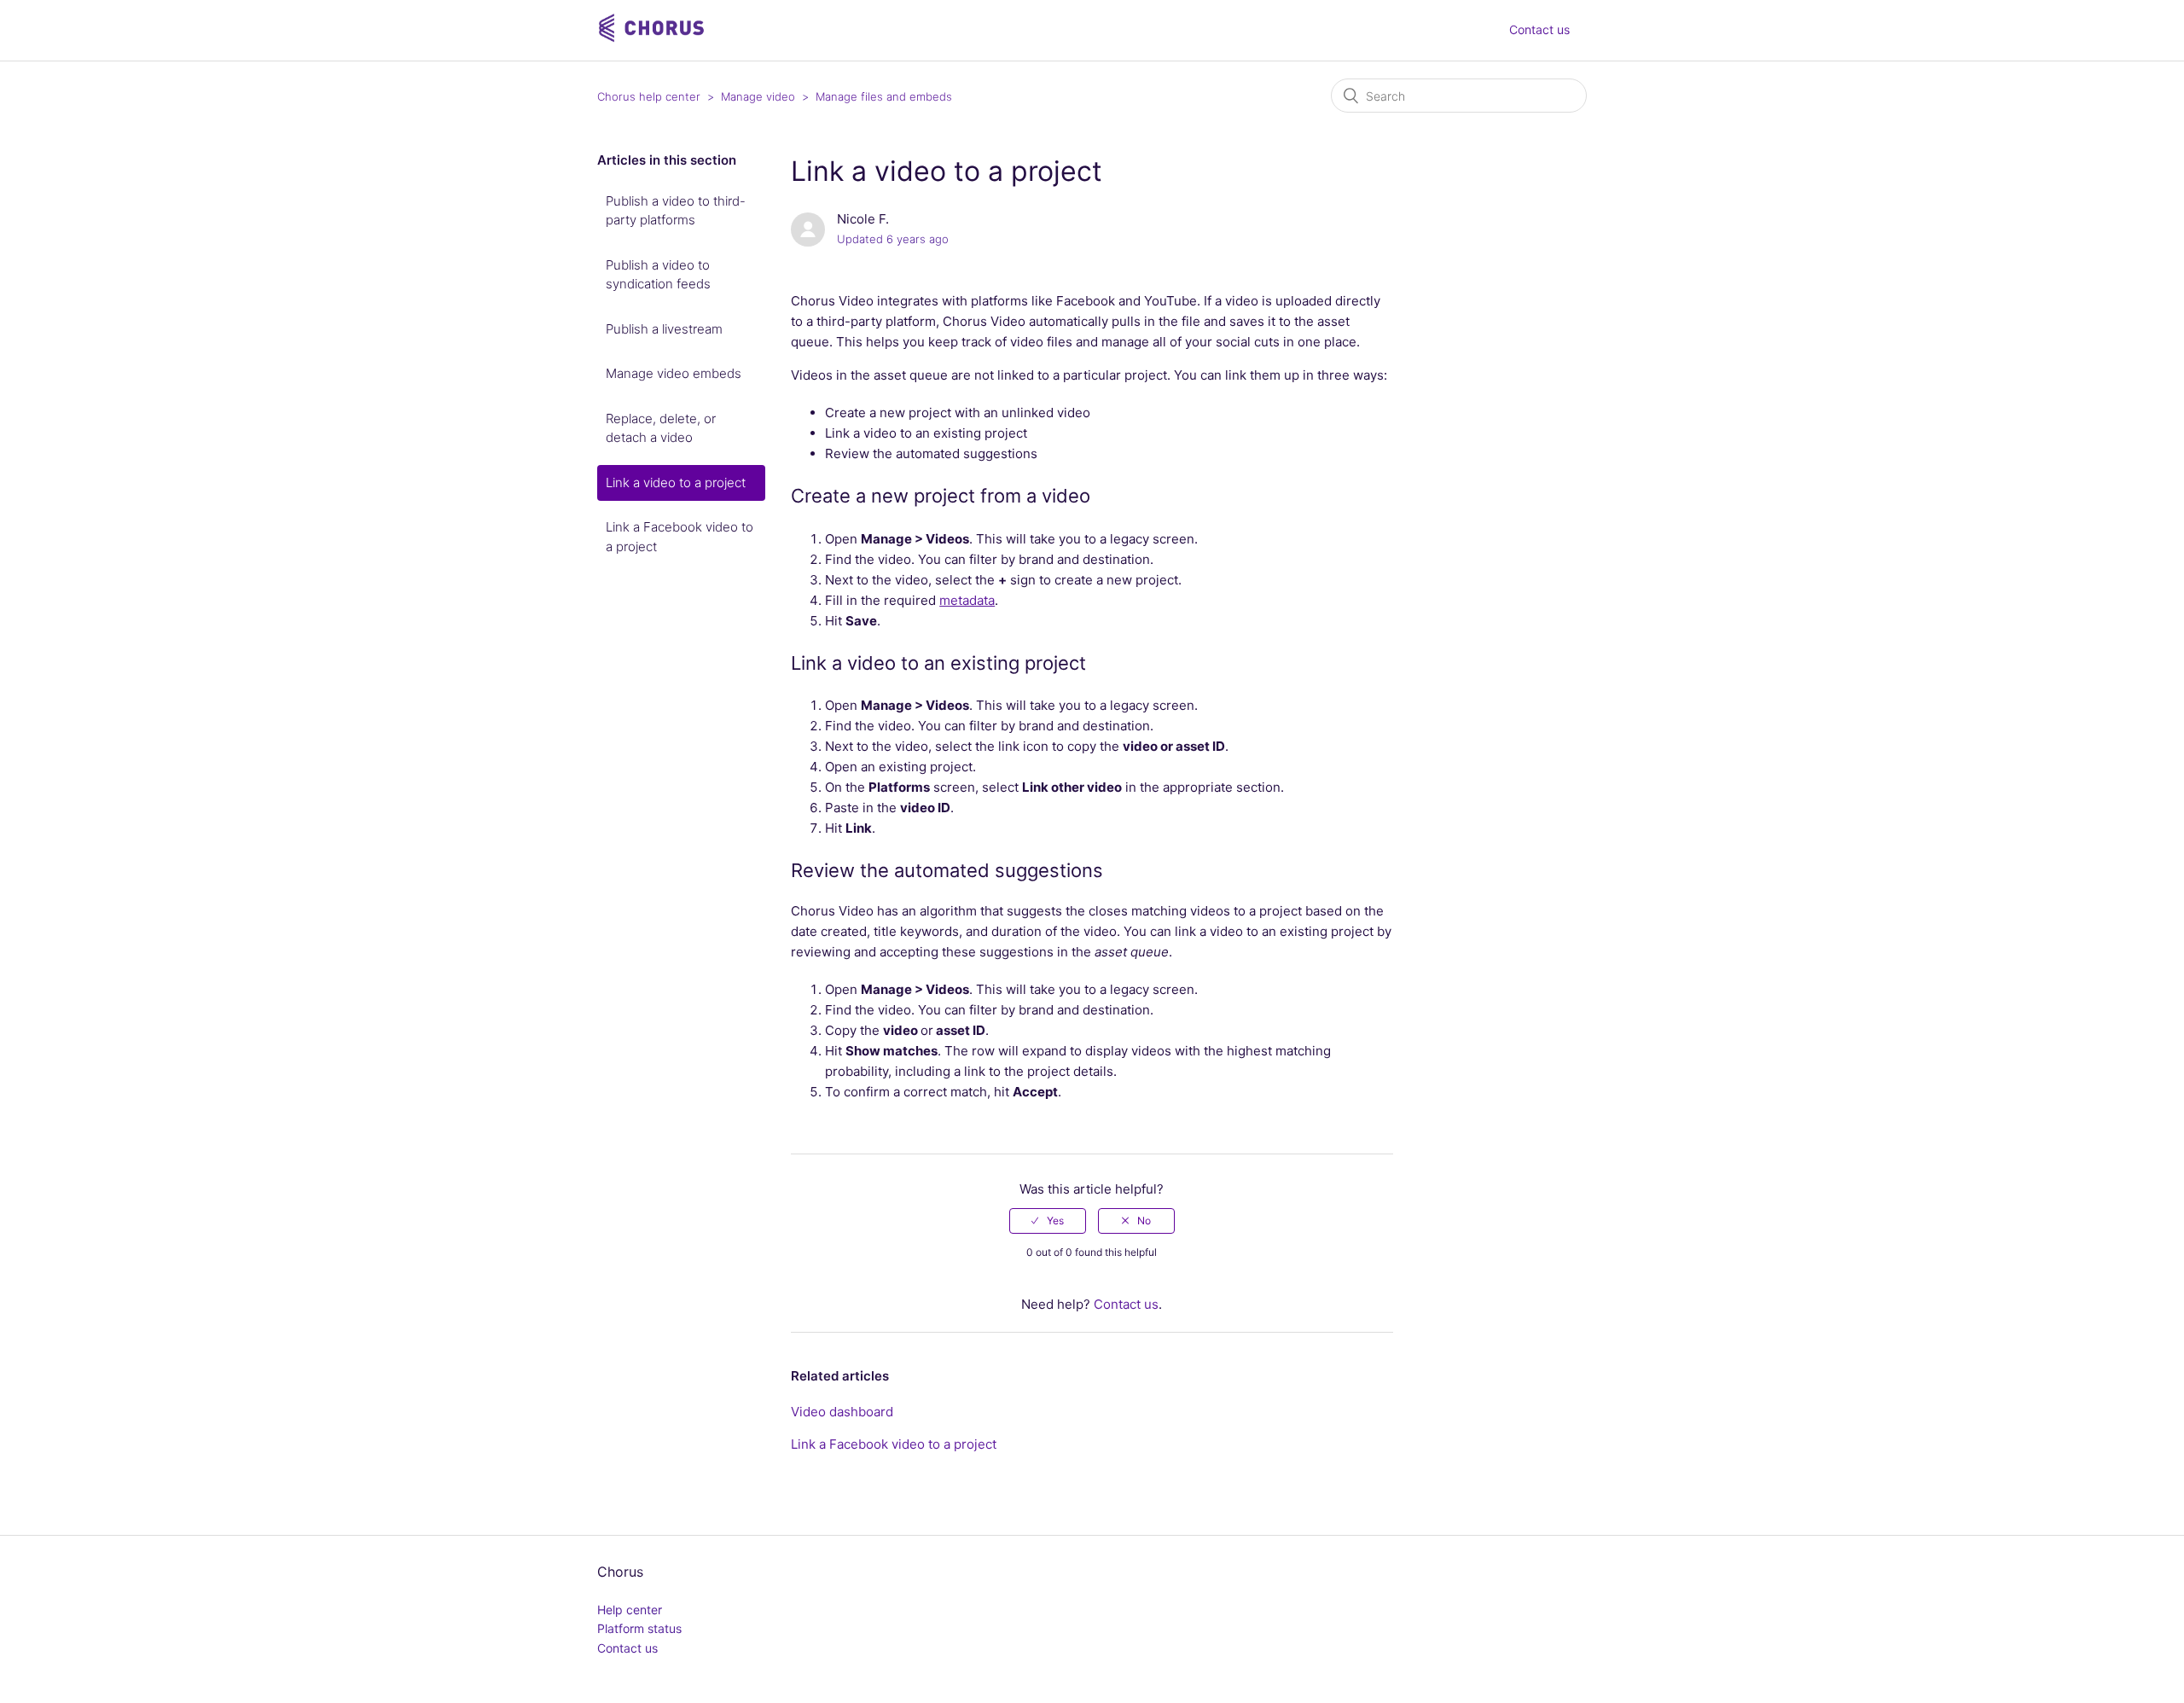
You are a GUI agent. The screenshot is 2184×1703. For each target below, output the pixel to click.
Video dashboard (842, 1412)
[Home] (653, 39)
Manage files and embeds (884, 96)
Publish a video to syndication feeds (658, 275)
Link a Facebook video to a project (680, 537)
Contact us (1539, 29)
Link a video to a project (676, 482)
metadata (967, 600)
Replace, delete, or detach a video (661, 428)
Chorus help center (649, 96)
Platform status (639, 1628)
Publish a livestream (664, 329)
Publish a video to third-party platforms (676, 211)
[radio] (1048, 1221)
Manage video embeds (674, 373)
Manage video (758, 96)
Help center (630, 1610)
